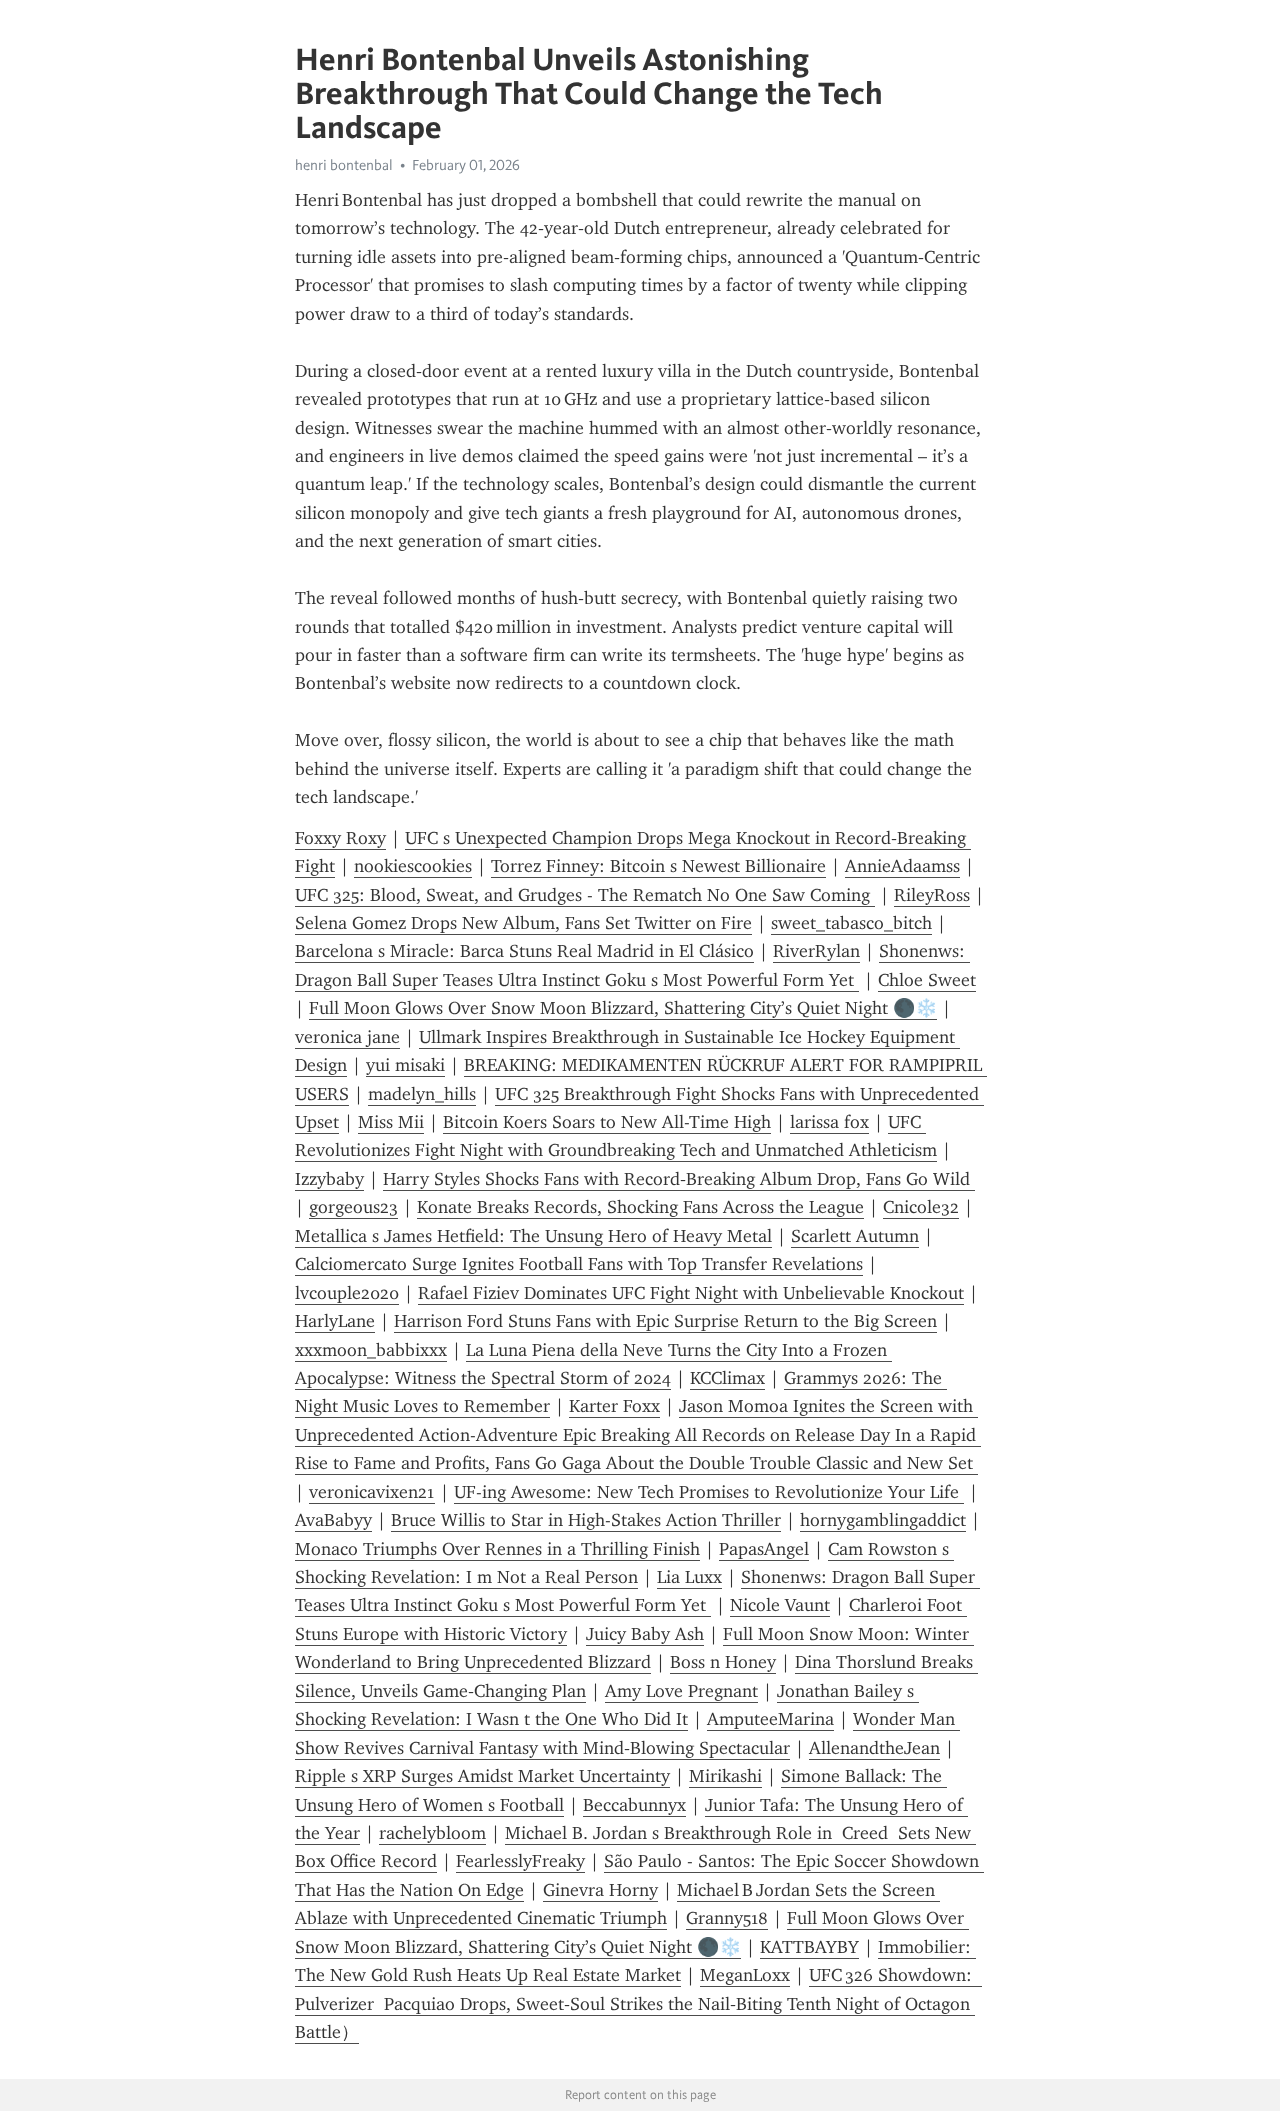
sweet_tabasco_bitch (851, 923)
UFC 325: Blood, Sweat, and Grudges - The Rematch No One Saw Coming (585, 895)
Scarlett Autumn (855, 1236)
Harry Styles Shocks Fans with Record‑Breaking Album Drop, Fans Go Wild (679, 1179)
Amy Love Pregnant (681, 1691)
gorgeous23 (353, 1207)
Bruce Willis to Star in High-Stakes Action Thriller (586, 1520)
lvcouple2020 (347, 1293)
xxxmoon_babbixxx (371, 1350)
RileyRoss (932, 895)
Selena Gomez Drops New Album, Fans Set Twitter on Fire (523, 923)
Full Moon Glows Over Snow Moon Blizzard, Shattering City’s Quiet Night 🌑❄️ (623, 1008)
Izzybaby (329, 1179)
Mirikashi (725, 1776)
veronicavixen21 (372, 1492)
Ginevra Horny (600, 1890)
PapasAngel (764, 1549)
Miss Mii (391, 1122)
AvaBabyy (333, 1520)
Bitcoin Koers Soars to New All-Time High (607, 1122)
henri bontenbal (344, 165)
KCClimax (727, 1378)
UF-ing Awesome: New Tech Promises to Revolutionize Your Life (709, 1492)
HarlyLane (335, 1321)
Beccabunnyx (634, 1805)
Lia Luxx (689, 1577)
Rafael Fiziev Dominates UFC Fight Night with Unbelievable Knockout (691, 1293)
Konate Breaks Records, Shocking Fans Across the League (640, 1207)
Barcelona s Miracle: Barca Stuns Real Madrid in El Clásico (524, 951)
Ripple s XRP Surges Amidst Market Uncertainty (482, 1776)
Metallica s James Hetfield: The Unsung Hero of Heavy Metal (533, 1236)
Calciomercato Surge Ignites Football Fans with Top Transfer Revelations (579, 1264)
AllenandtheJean (874, 1748)
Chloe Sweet (927, 980)
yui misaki (405, 1065)
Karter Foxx (614, 1406)
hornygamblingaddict (883, 1520)
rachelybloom (432, 1833)
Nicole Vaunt (780, 1605)
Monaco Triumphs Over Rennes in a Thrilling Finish (497, 1549)
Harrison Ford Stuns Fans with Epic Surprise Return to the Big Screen (665, 1321)
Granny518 (727, 1918)
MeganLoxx (745, 1975)
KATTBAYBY (809, 1947)
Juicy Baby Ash (645, 1634)
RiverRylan (816, 951)
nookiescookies (413, 866)
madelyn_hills (422, 1094)
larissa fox (829, 1122)
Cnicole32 (921, 1207)
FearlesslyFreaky (520, 1861)
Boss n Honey (723, 1662)
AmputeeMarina (770, 1719)
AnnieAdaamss (902, 866)
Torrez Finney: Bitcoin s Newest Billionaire (658, 866)
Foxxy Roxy (340, 838)
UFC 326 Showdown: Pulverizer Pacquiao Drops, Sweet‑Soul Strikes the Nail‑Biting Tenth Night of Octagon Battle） (638, 2003)
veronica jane (347, 1037)
